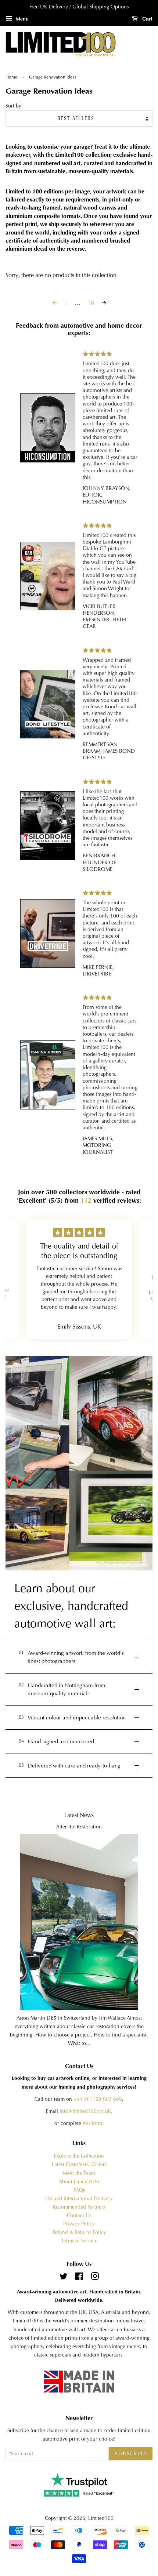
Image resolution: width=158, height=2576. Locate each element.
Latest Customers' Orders (79, 2164)
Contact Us (79, 2215)
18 (91, 303)
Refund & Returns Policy (79, 2232)
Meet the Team (79, 2173)
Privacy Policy (79, 2224)
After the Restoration (79, 1827)
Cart (147, 19)
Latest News (79, 1815)
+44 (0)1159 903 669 (98, 2099)
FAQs (79, 2190)
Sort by (13, 106)
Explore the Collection (79, 2156)
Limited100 (101, 2518)
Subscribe (131, 2453)
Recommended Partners (79, 2207)
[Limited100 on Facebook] (79, 2278)
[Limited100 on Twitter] (64, 2278)
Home (12, 77)
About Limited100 (79, 2182)
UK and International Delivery (79, 2199)
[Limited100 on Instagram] (95, 2278)
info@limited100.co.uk (85, 2111)
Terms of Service (79, 2241)
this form (92, 2123)
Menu (21, 19)
